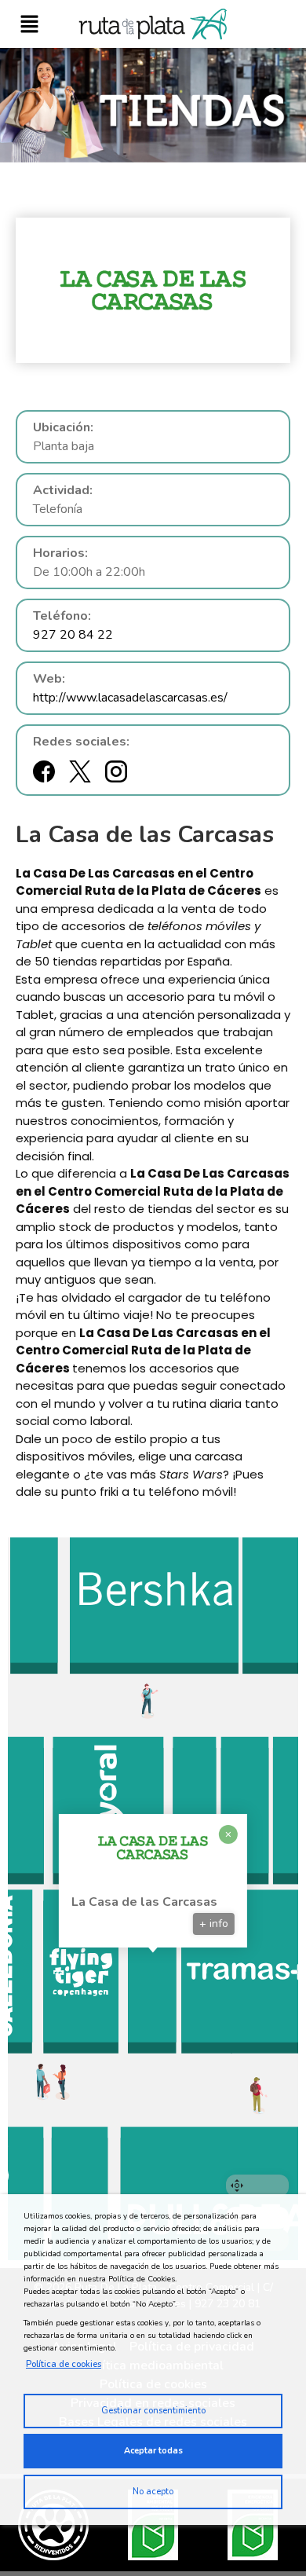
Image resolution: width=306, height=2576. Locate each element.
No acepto (153, 2492)
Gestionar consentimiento (153, 2411)
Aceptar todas (153, 2451)
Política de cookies (64, 2364)
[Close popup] (228, 1834)
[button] (29, 24)
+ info (214, 1924)
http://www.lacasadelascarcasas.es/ (130, 698)
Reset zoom (257, 2186)
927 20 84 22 (73, 635)
